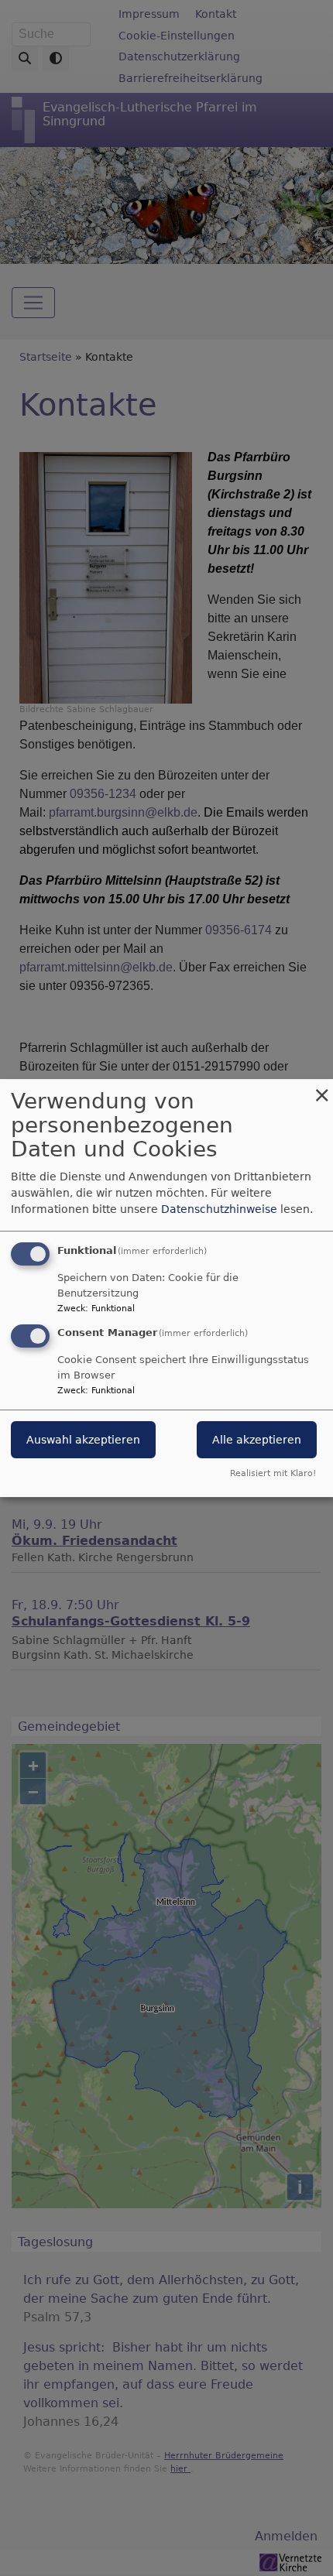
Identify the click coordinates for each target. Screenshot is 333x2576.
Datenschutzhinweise (219, 1209)
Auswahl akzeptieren (83, 1440)
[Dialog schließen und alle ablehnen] (321, 1089)
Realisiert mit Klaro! (273, 1473)
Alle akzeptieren (257, 1440)
